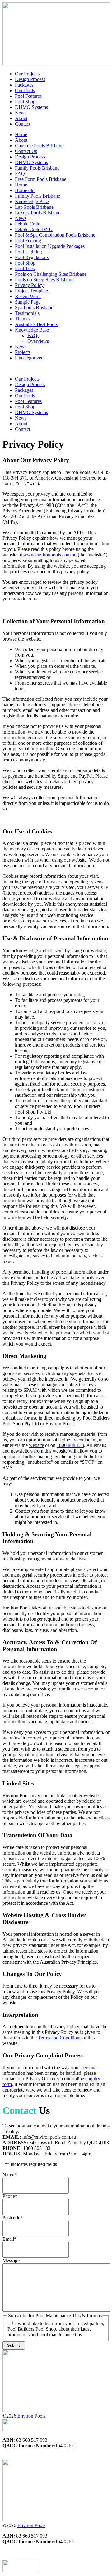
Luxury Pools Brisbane (38, 213)
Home (21, 185)
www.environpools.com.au (50, 555)
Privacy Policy (29, 285)
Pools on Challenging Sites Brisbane (51, 274)
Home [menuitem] (21, 134)
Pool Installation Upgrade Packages (50, 246)
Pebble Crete (28, 224)
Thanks (22, 319)
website (36, 1445)
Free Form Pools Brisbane (41, 179)
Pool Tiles (25, 268)
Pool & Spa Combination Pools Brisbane (55, 235)
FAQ (20, 174)
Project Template (31, 291)
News (21, 218)
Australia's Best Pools (36, 324)
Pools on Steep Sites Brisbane (44, 280)
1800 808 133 (70, 1445)
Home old (25, 190)
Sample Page (28, 302)
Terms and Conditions (60, 2038)
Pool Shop (25, 263)
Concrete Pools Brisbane (39, 146)
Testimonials (27, 313)
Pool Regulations (32, 257)
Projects (23, 352)
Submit (14, 2345)
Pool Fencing (28, 241)
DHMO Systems (31, 162)
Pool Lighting (28, 252)
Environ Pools (31, 2416)
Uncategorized (29, 358)
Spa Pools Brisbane (34, 308)
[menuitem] (27, 74)
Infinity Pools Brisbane (37, 196)
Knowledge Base (32, 201)
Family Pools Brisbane (37, 168)
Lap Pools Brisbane (34, 207)
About (21, 140)
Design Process (30, 157)
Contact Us (26, 151)
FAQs (33, 335)
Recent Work (28, 296)
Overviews (38, 341)
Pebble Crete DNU (34, 229)
